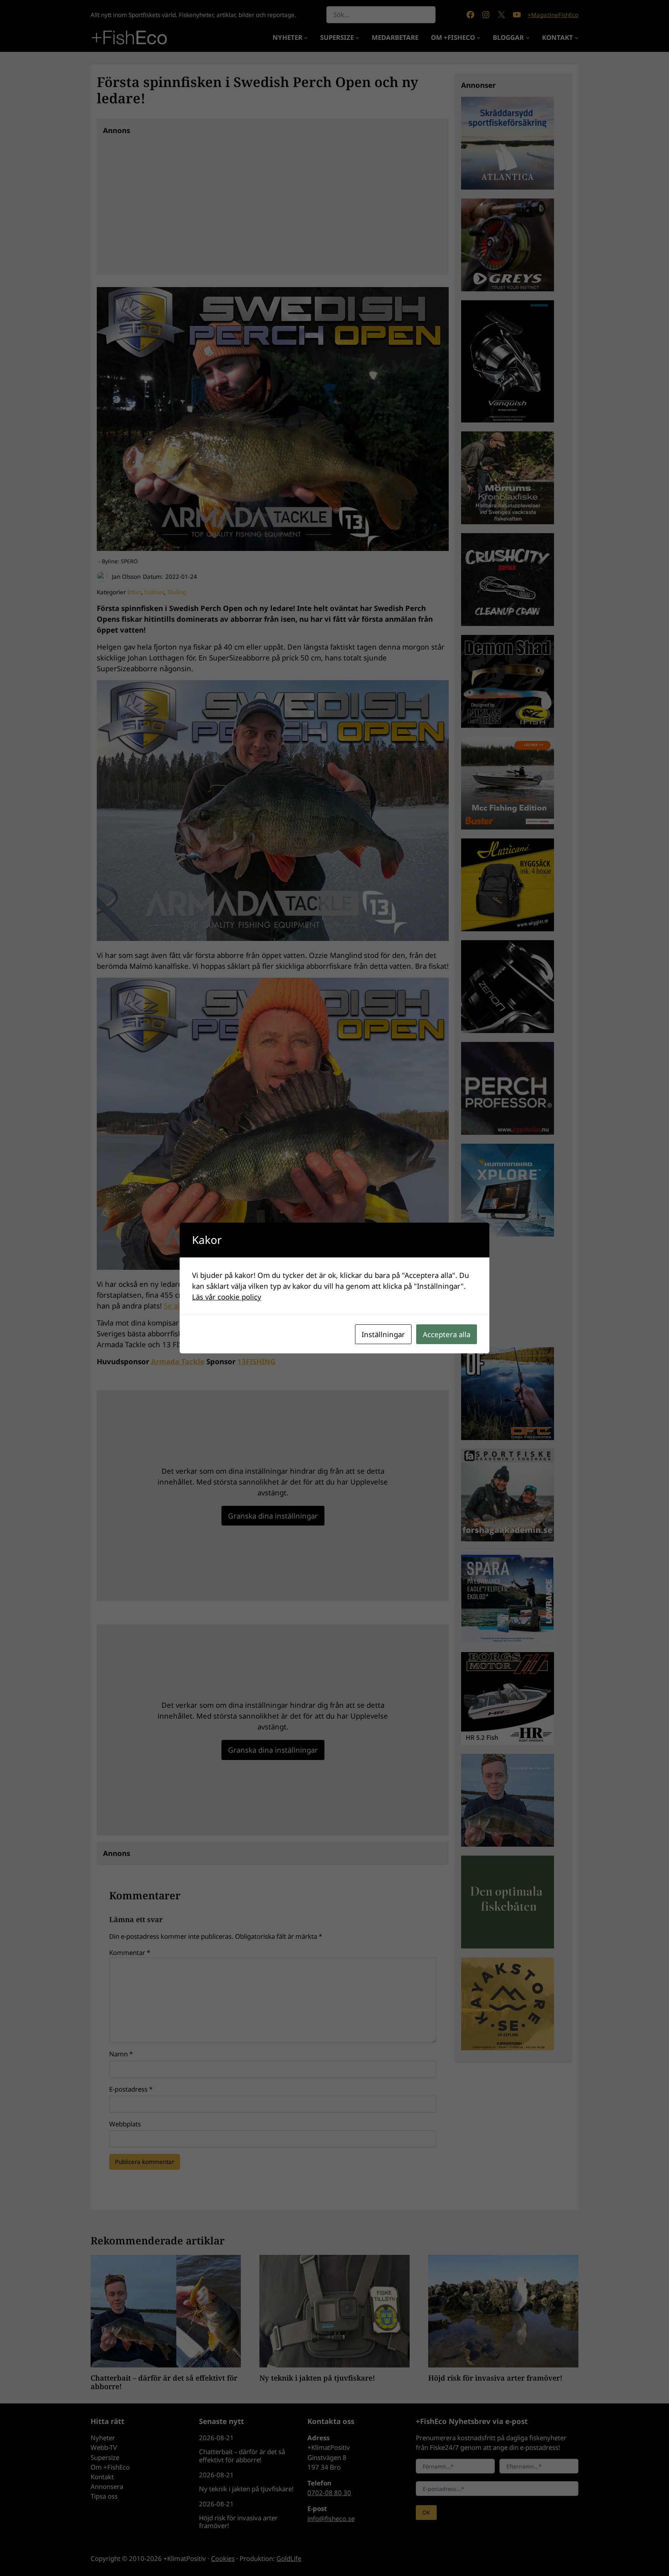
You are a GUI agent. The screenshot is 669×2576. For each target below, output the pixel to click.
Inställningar (383, 1334)
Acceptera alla (447, 1334)
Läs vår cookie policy (227, 1297)
